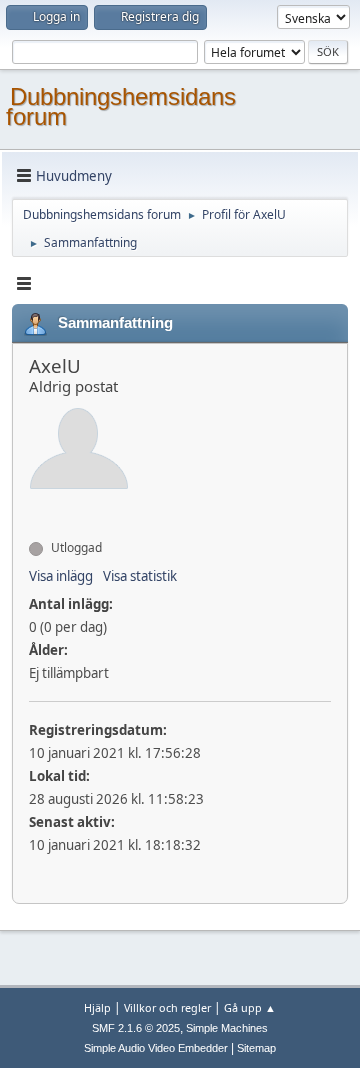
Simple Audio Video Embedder (156, 1048)
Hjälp (97, 1007)
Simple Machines (227, 1028)
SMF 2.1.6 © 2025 (136, 1028)
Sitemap (256, 1048)
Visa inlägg (61, 576)
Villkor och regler (167, 1007)
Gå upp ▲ (250, 1007)
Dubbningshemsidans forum (121, 106)
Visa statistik (140, 576)
